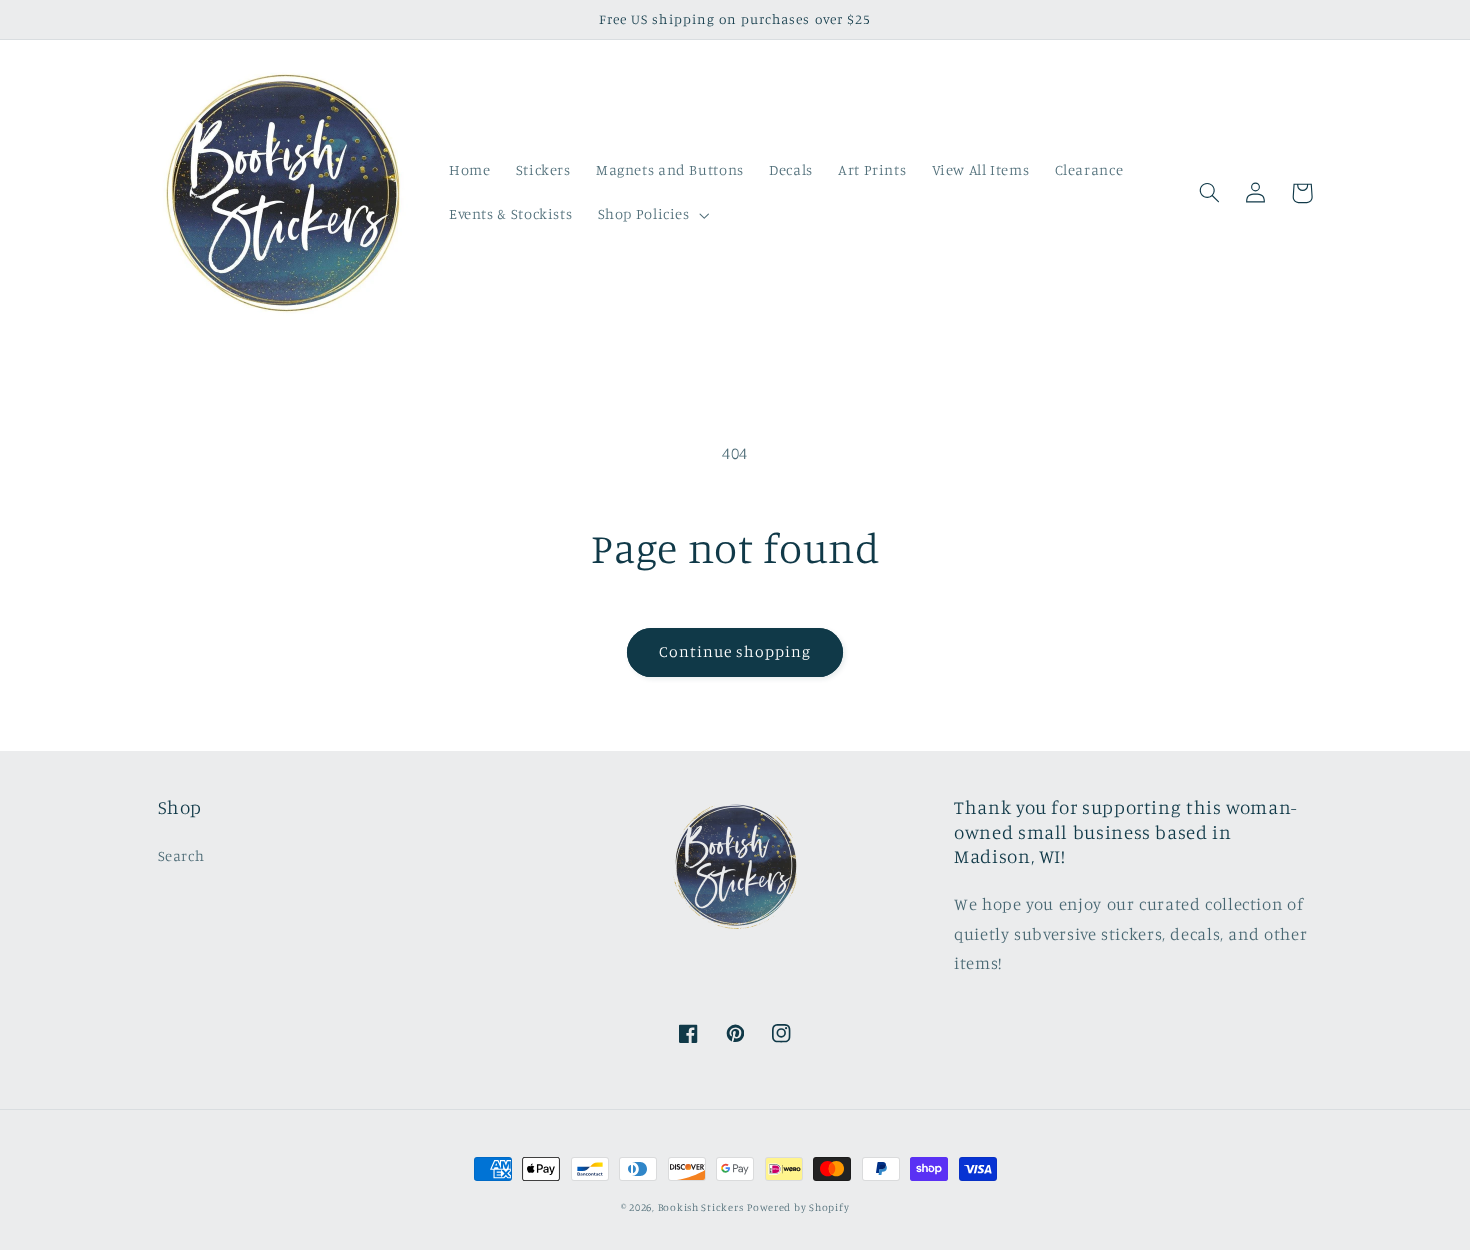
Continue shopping (735, 651)
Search (181, 855)
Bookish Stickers (701, 1207)
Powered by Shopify (798, 1207)
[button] (651, 215)
